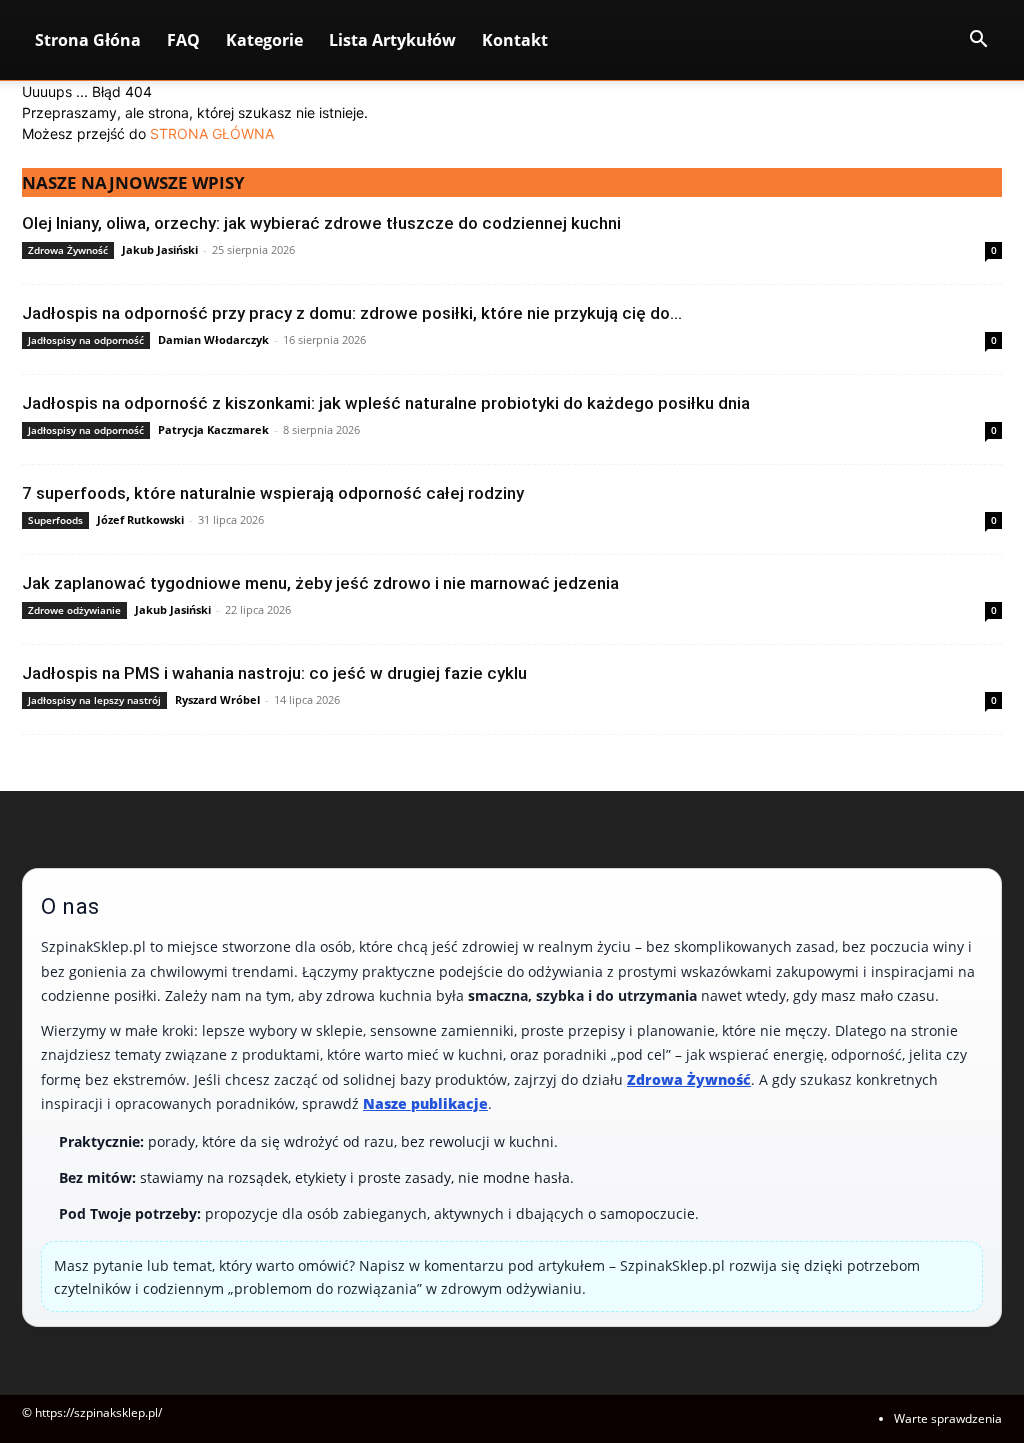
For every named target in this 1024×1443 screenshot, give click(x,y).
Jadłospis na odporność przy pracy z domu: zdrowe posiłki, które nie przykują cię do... (352, 313)
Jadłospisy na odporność (86, 340)
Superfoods (55, 520)
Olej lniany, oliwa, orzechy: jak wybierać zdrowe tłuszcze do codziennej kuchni (321, 223)
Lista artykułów (392, 40)
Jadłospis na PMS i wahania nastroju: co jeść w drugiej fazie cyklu (274, 673)
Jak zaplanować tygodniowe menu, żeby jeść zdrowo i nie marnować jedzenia (320, 583)
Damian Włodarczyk (213, 339)
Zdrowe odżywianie (74, 610)
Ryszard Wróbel (217, 699)
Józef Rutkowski (140, 519)
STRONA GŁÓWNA (212, 133)
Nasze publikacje (425, 1103)
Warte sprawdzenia (948, 1418)
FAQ (183, 40)
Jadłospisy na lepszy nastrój (94, 700)
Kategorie (264, 40)
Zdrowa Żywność (68, 250)
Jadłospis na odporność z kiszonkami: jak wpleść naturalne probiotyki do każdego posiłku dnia (386, 403)
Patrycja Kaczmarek (213, 429)
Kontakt (515, 40)
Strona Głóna (88, 40)
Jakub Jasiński (160, 249)
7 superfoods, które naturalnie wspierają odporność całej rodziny (273, 493)
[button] (978, 41)
